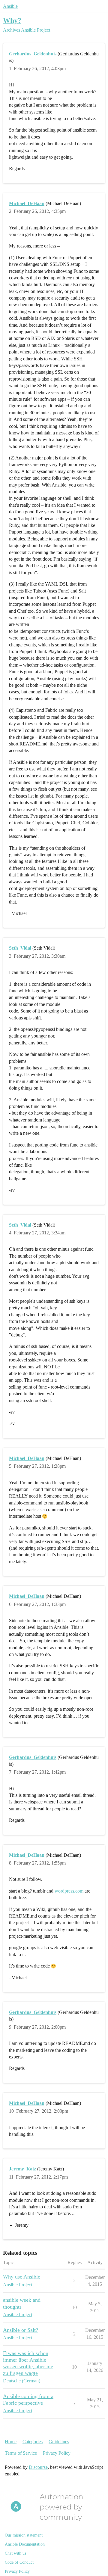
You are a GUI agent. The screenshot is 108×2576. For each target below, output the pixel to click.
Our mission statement (24, 2535)
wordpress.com (69, 1891)
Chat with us (15, 2553)
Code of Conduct (19, 2562)
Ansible (10, 6)
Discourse (38, 2467)
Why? (12, 20)
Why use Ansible (22, 2277)
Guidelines (59, 2442)
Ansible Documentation (25, 2544)
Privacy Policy (57, 2453)
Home (11, 2442)
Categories (33, 2442)
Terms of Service (21, 2453)
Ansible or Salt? (21, 2330)
